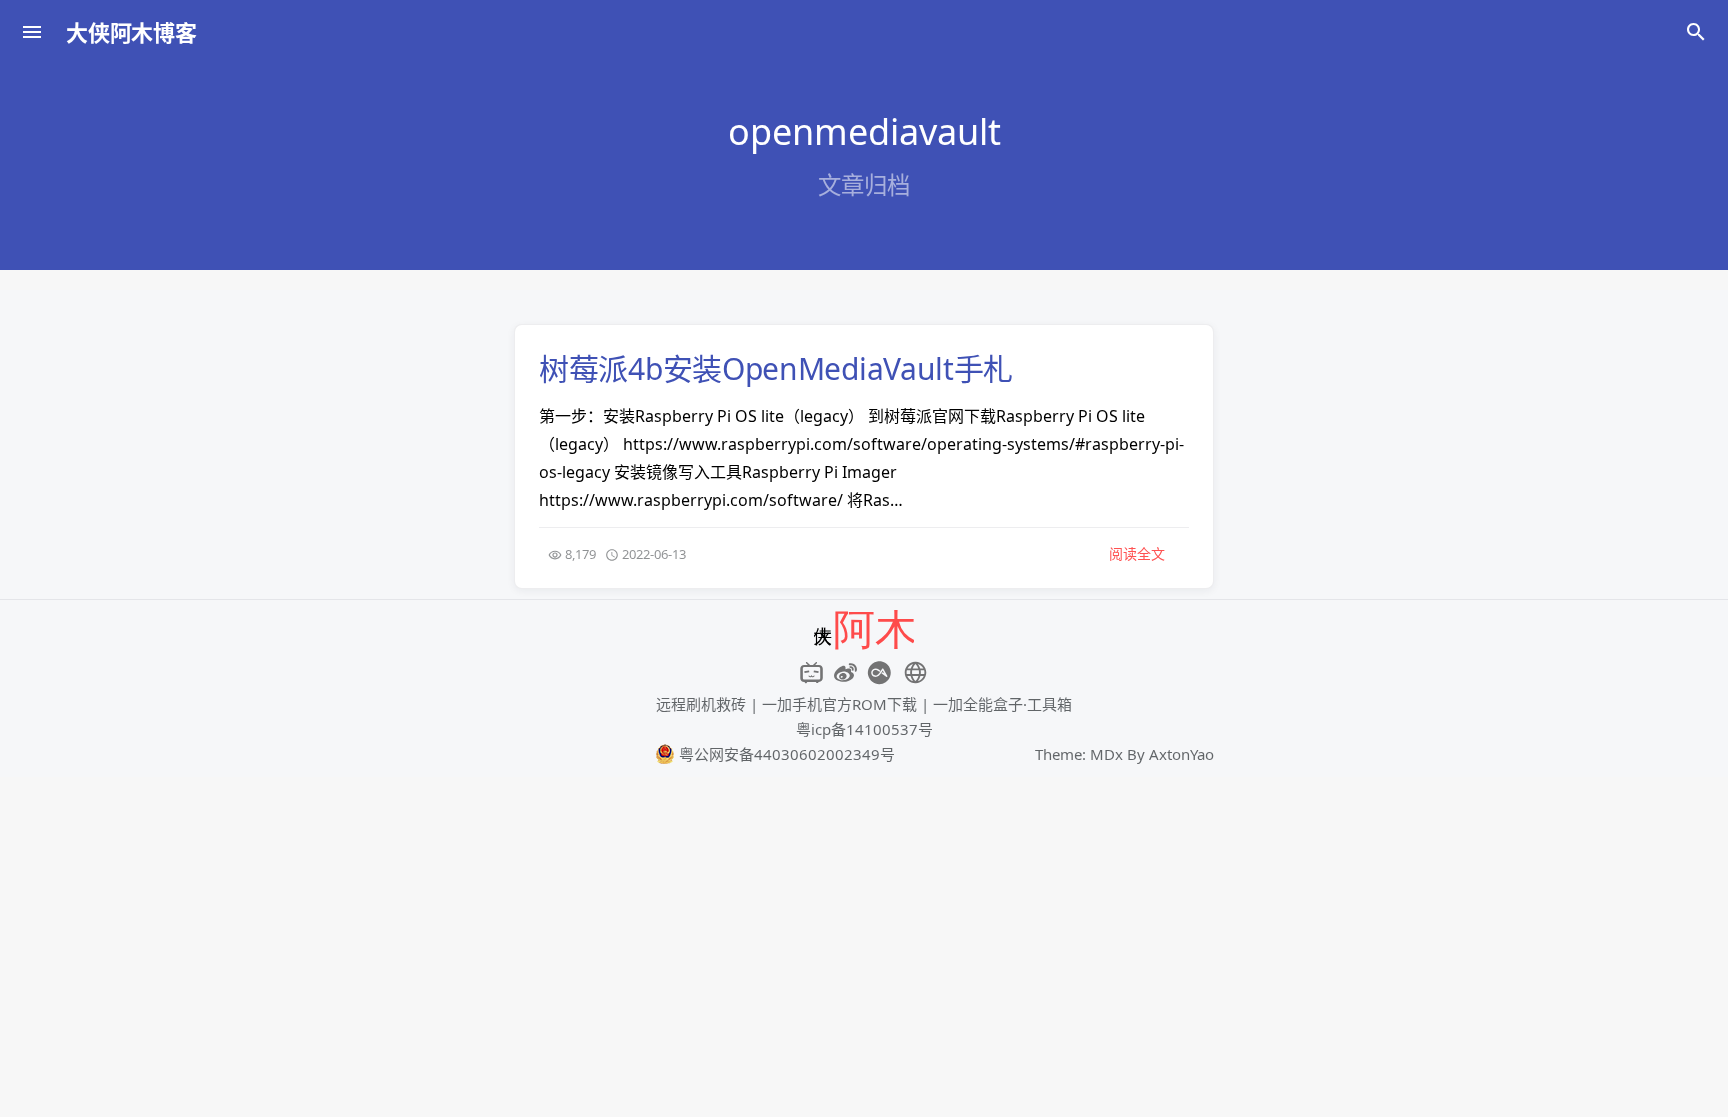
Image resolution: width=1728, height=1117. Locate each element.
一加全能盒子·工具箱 (1002, 704)
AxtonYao (1181, 754)
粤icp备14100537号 (864, 729)
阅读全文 (1137, 553)
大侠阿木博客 (131, 32)
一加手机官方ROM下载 (839, 704)
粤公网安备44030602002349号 (785, 754)
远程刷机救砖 (701, 704)
